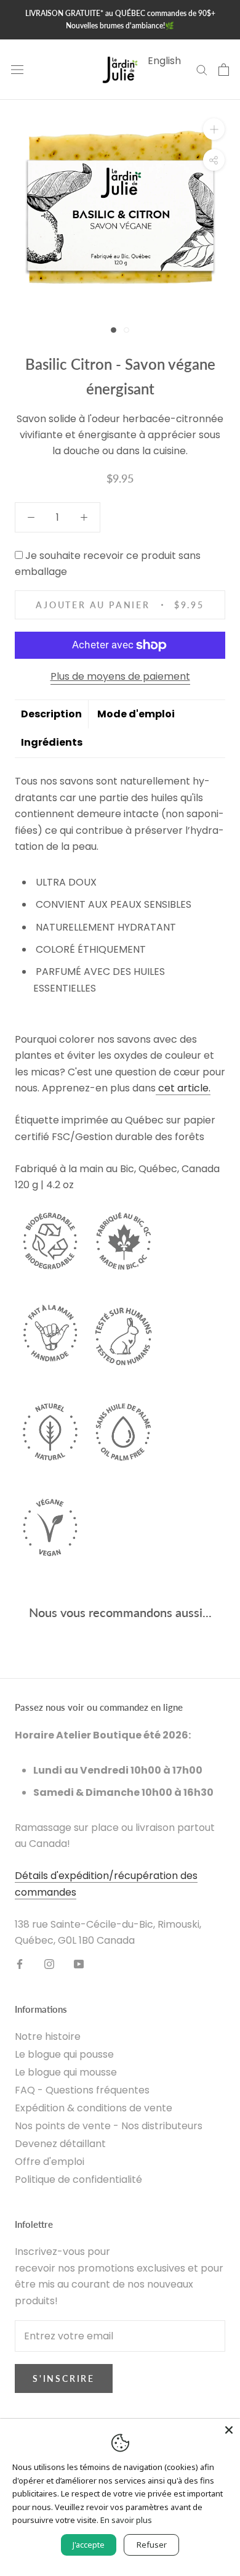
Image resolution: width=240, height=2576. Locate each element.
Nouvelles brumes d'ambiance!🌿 (120, 26)
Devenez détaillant (60, 2144)
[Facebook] (20, 1964)
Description (51, 714)
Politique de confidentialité (78, 2179)
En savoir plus (126, 2520)
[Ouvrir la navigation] (17, 70)
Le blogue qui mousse (66, 2072)
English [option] (164, 61)
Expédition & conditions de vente (94, 2108)
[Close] (229, 2430)
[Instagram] (49, 1964)
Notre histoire (48, 2036)
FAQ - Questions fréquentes (82, 2090)
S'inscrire (64, 2378)
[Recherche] (202, 69)
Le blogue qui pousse (64, 2054)
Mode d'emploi (136, 714)
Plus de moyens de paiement (120, 676)
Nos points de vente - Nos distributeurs (109, 2126)
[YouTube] (79, 1964)
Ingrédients (52, 742)
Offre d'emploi (50, 2162)
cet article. (184, 1088)
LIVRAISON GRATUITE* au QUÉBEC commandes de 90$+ (120, 13)
